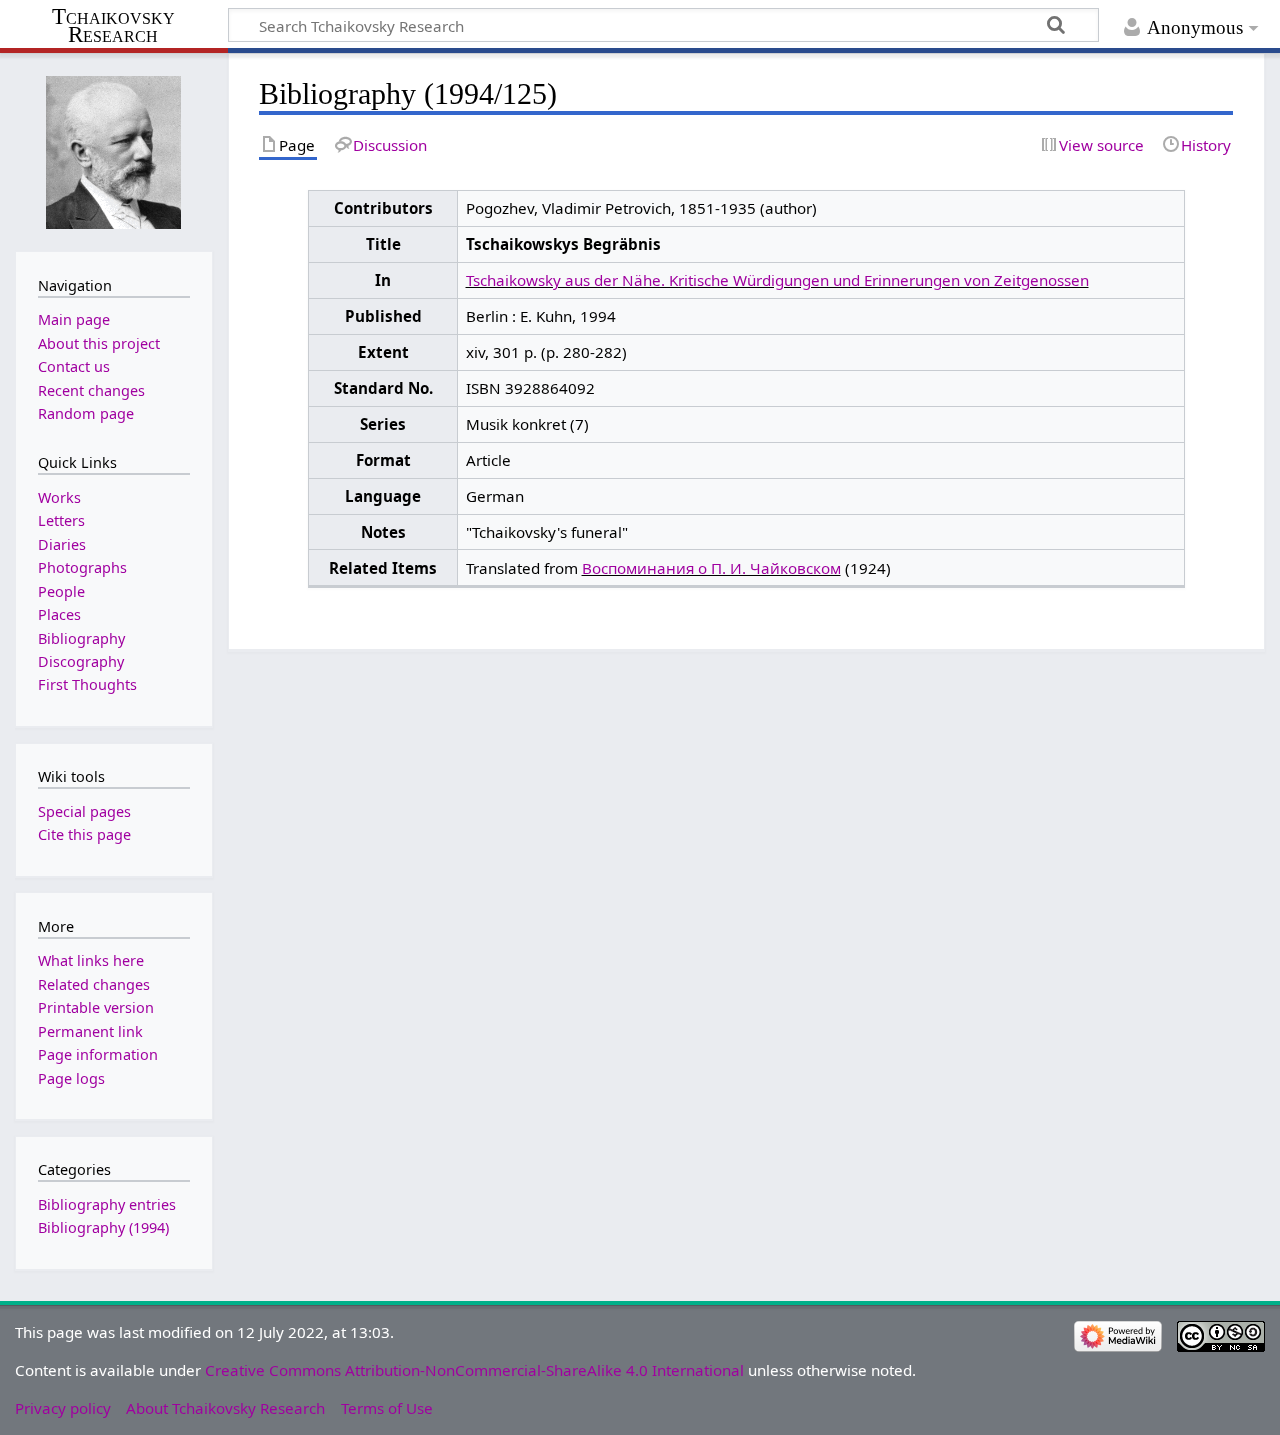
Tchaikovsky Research (113, 26)
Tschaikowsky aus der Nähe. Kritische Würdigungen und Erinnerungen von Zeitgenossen (777, 280)
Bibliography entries (107, 1204)
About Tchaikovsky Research (225, 1408)
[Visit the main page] (114, 150)
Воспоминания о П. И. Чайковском (711, 568)
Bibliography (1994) (103, 1227)
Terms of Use (387, 1408)
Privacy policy (63, 1408)
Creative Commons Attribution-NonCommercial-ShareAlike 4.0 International (474, 1370)
